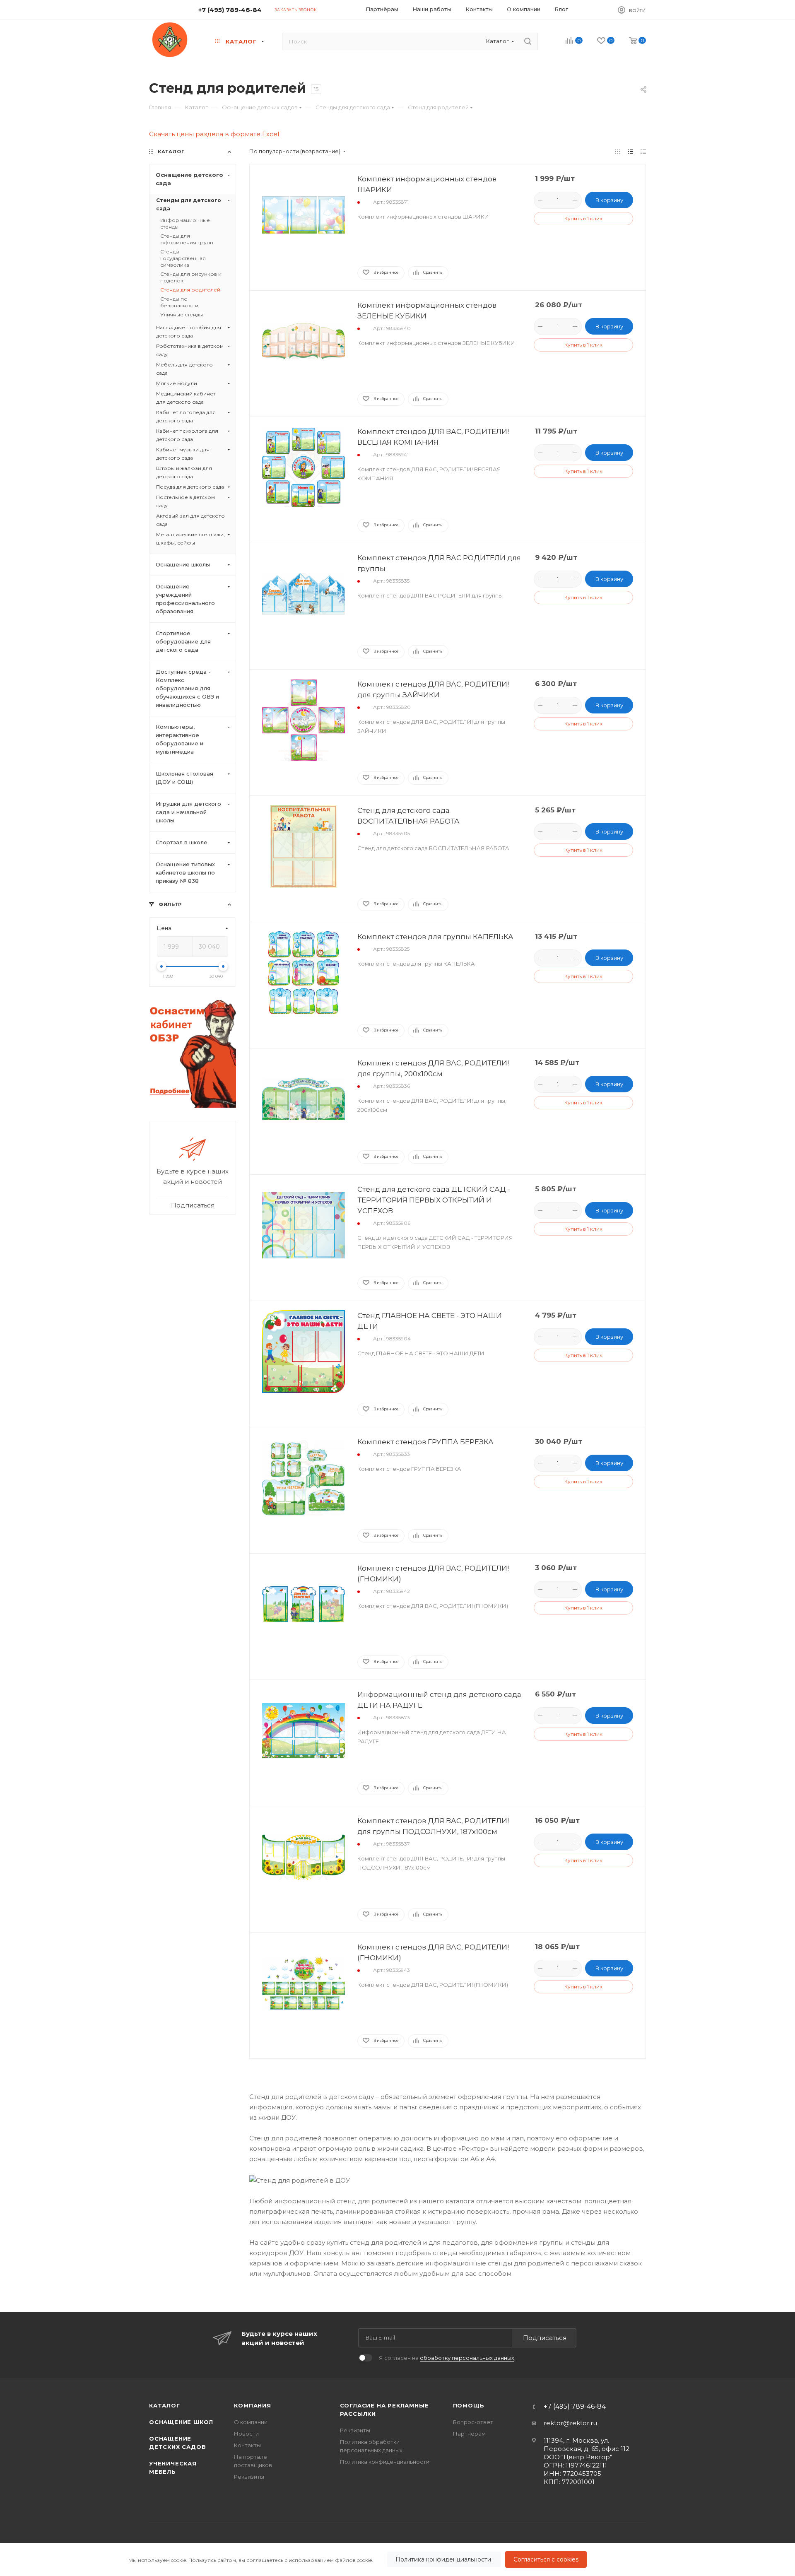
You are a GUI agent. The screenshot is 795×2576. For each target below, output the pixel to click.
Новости (246, 2434)
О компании (251, 2422)
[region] (397, 2559)
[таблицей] (643, 151)
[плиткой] (618, 151)
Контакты (247, 2445)
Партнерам (469, 2434)
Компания (252, 2405)
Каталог (165, 2405)
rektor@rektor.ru (570, 2423)
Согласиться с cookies (546, 2559)
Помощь (469, 2405)
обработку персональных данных (467, 2358)
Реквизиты (249, 2477)
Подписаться (545, 2338)
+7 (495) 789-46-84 (230, 10)
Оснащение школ (181, 2422)
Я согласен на (447, 2358)
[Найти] (528, 41)
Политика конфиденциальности (444, 2559)
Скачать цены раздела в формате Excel (214, 134)
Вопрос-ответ (473, 2422)
